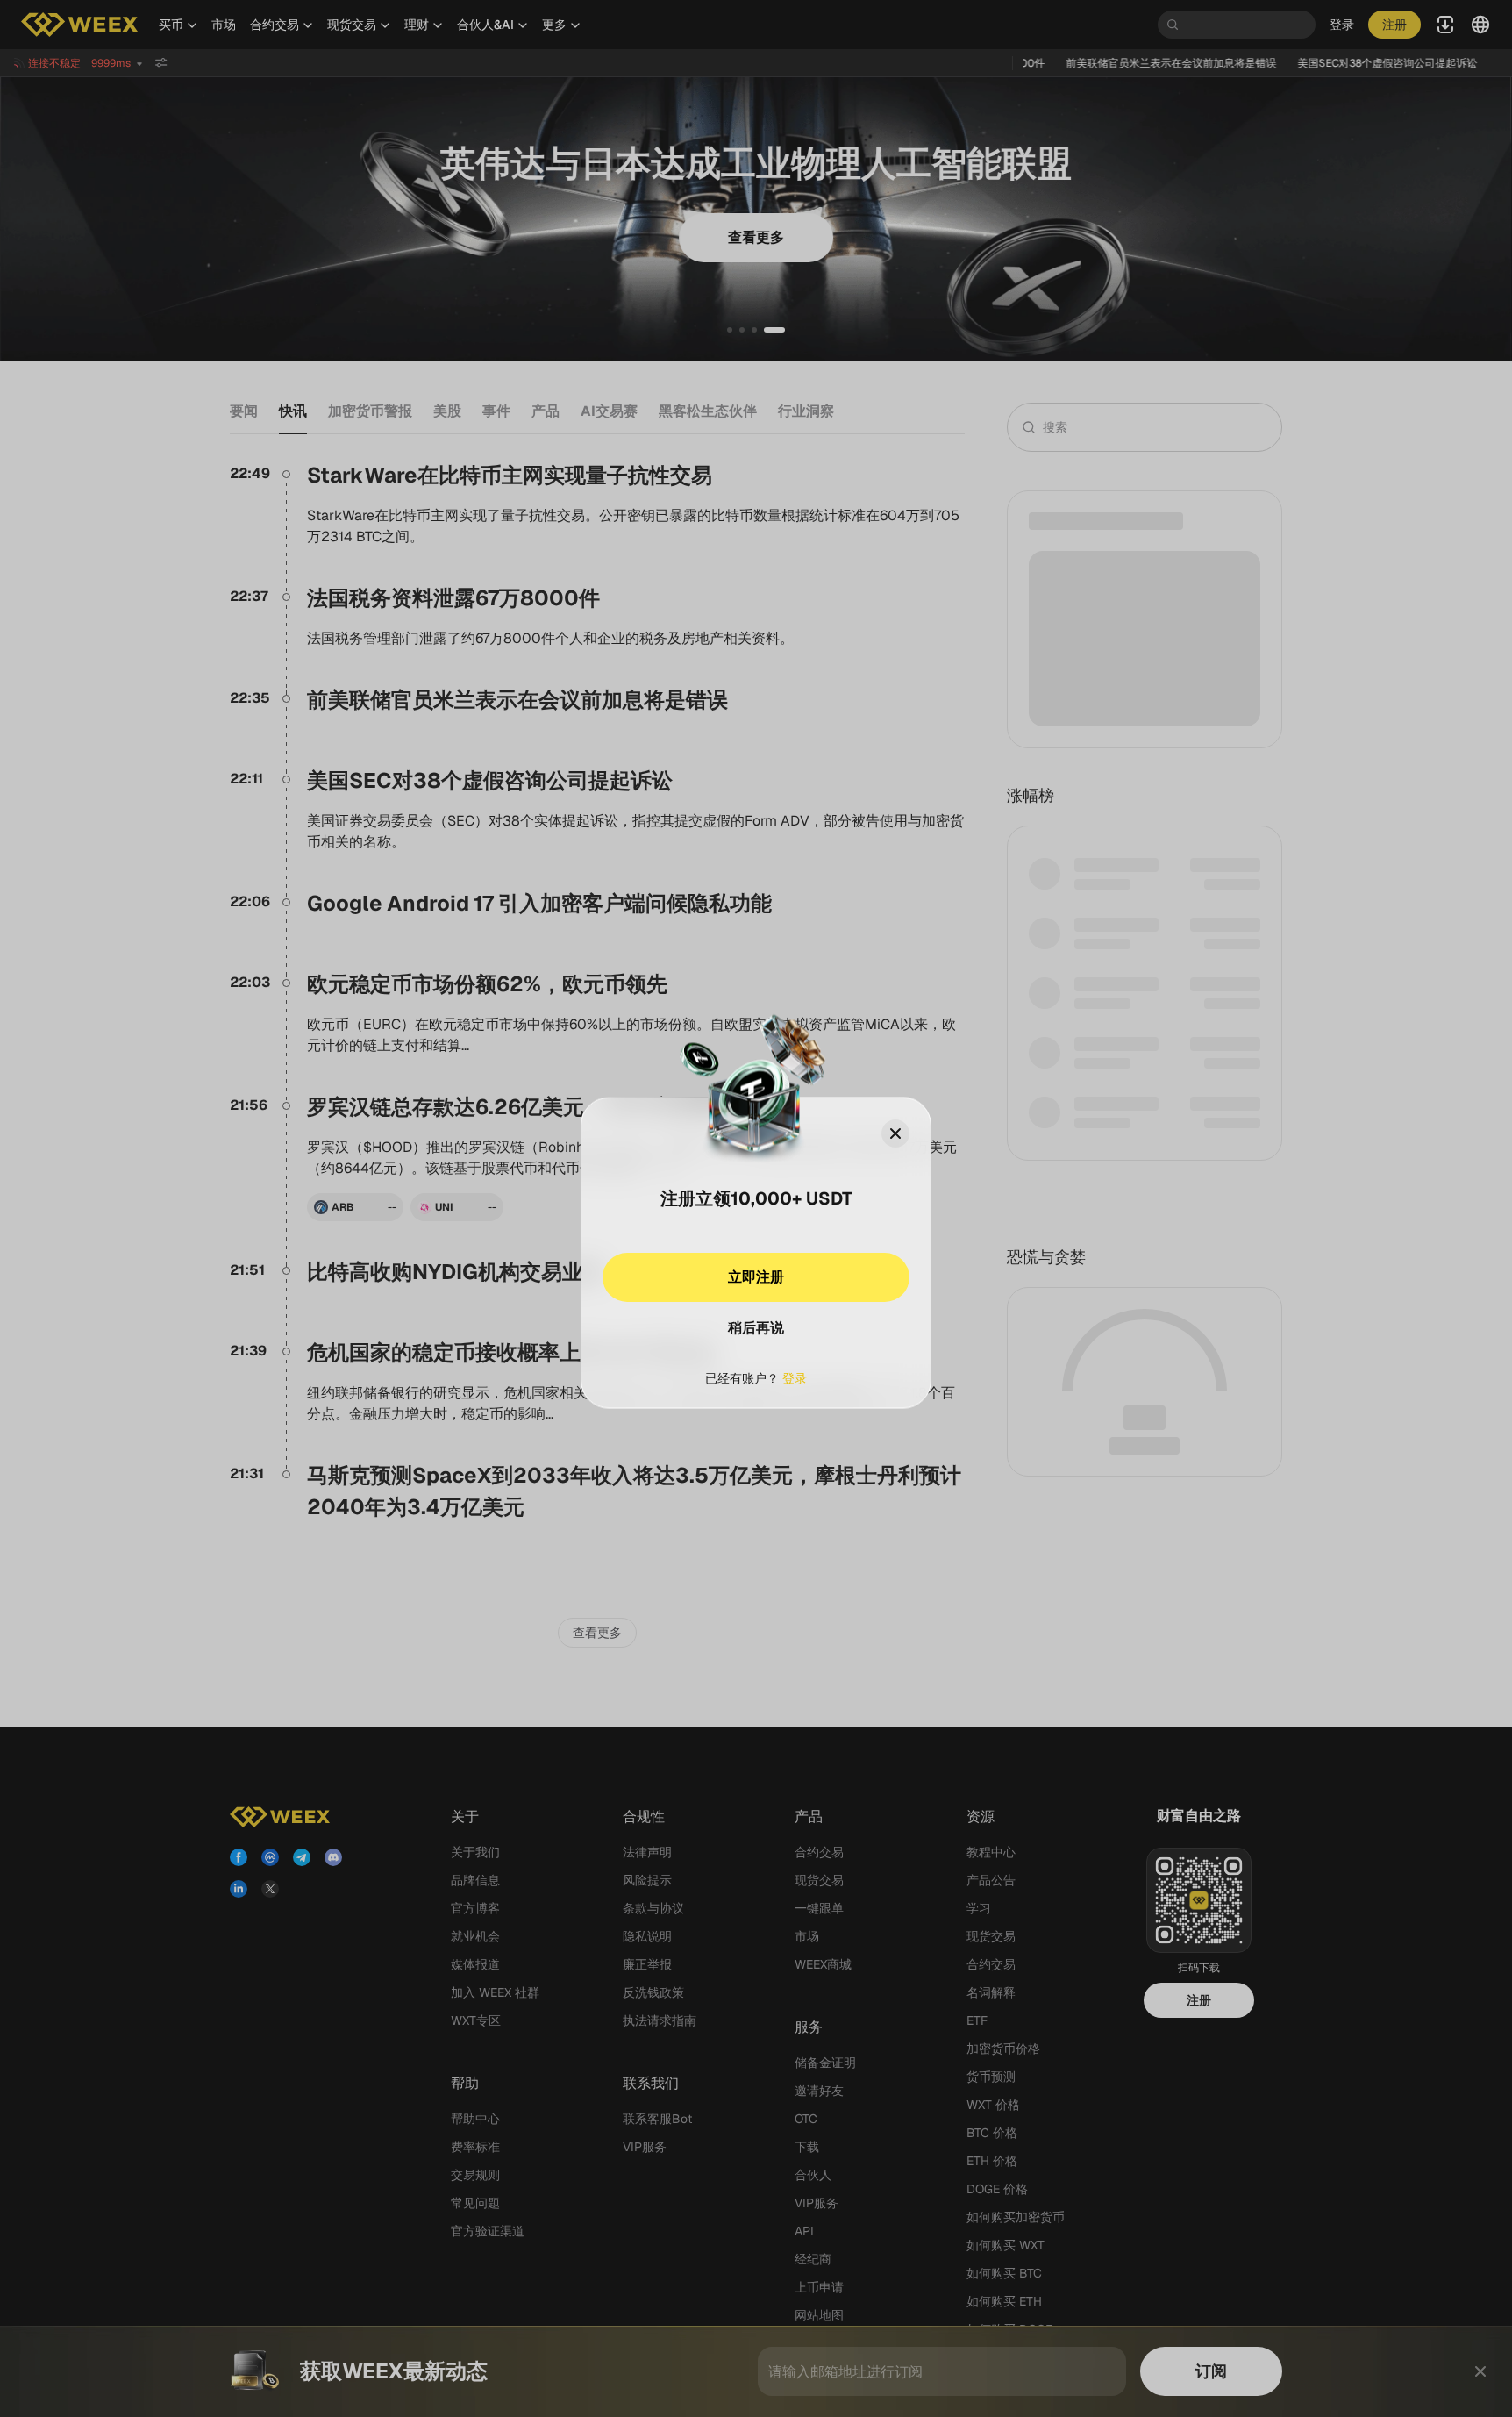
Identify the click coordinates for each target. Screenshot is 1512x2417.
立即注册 (756, 1276)
